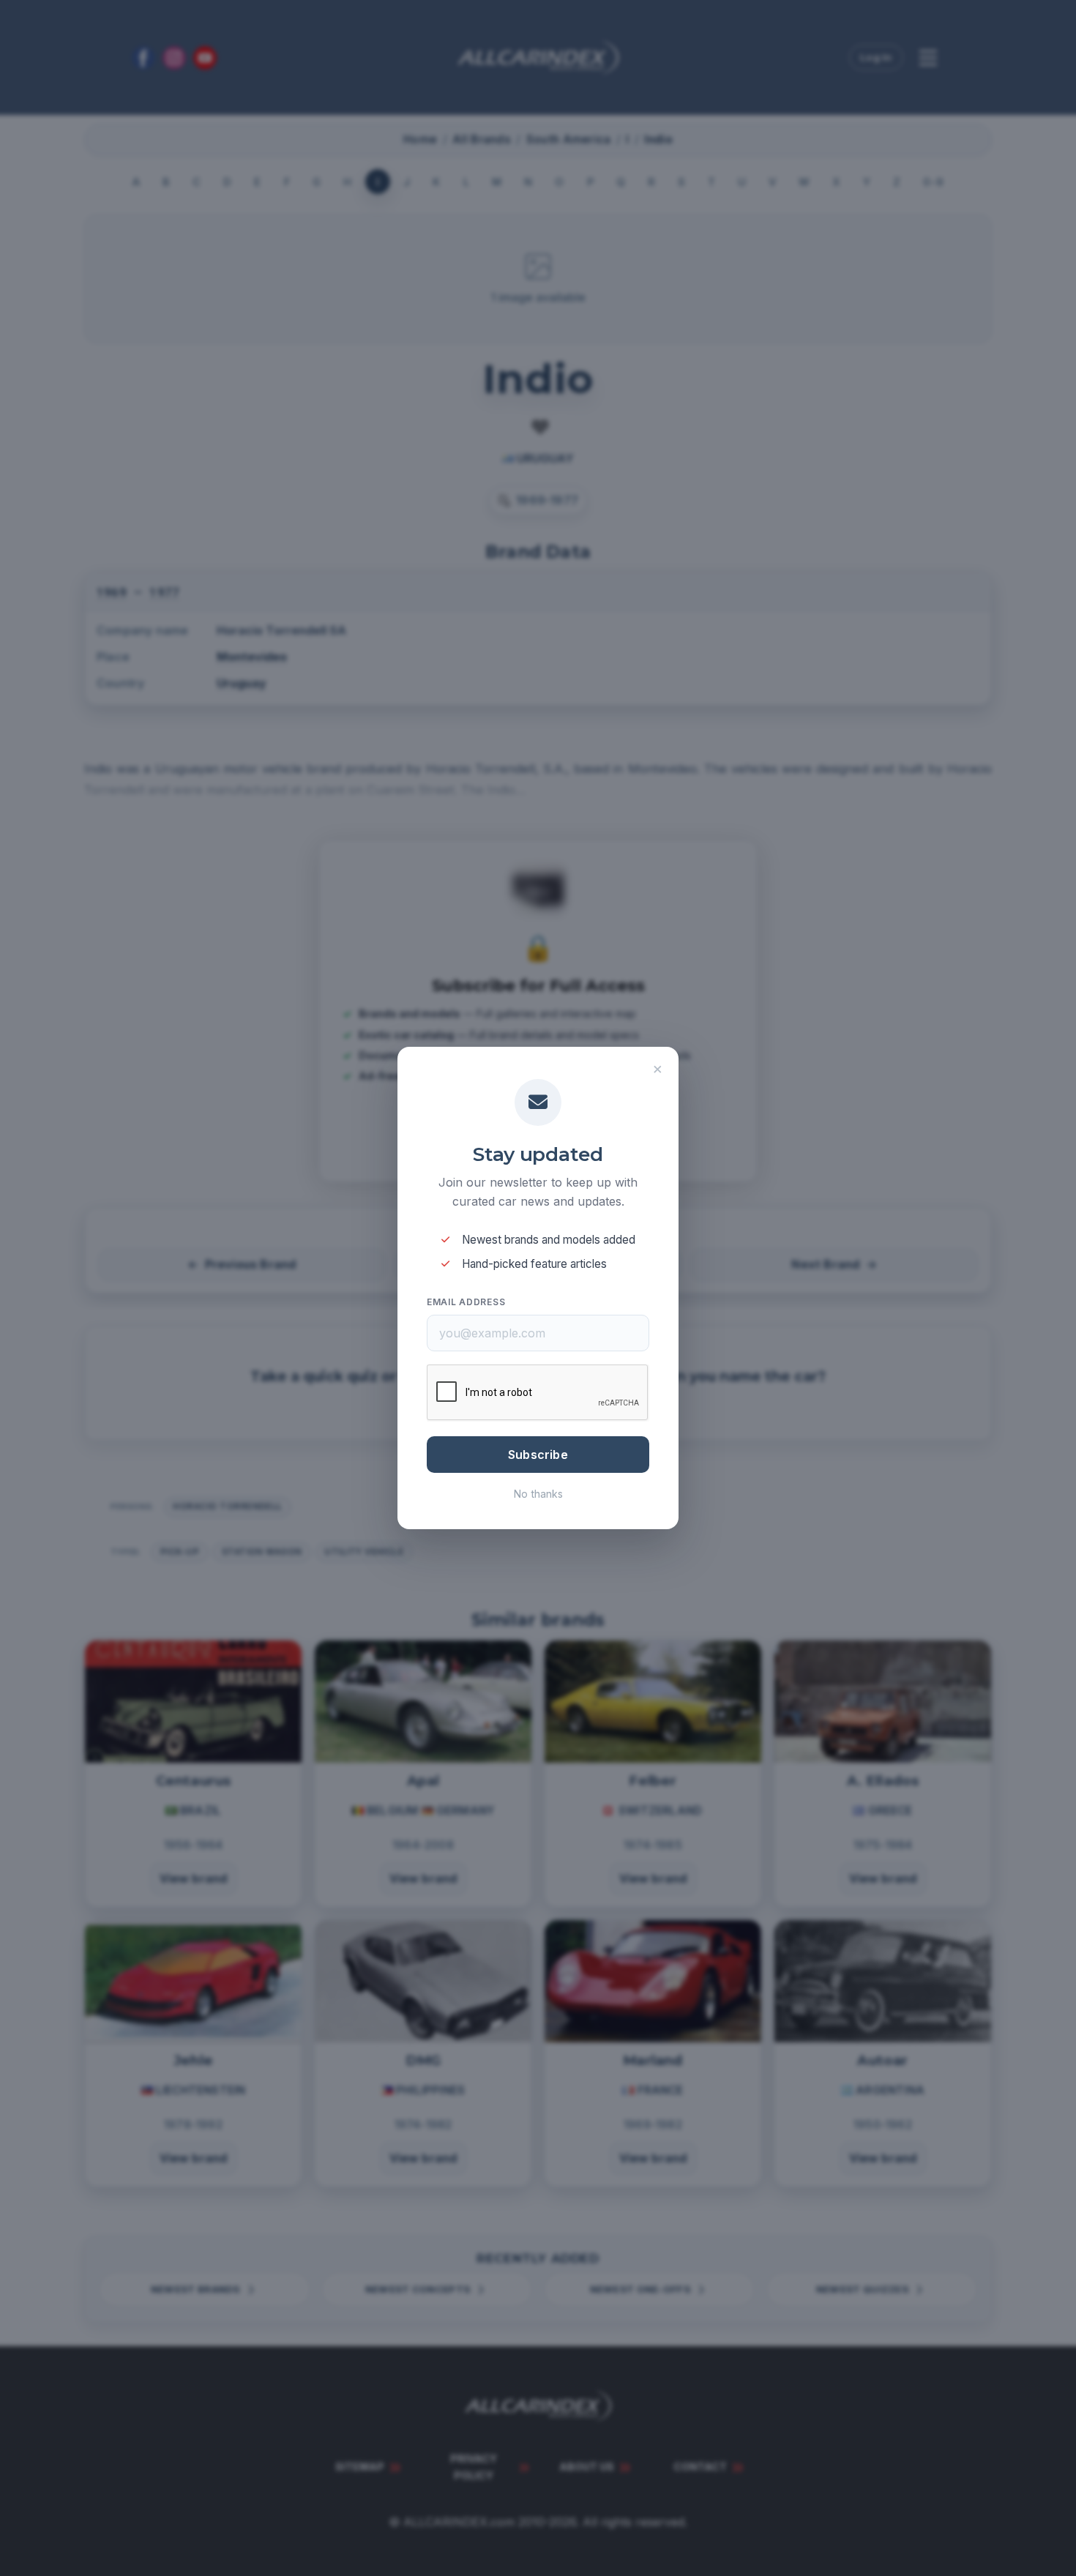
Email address (466, 1302)
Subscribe (538, 1455)
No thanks (538, 1494)
